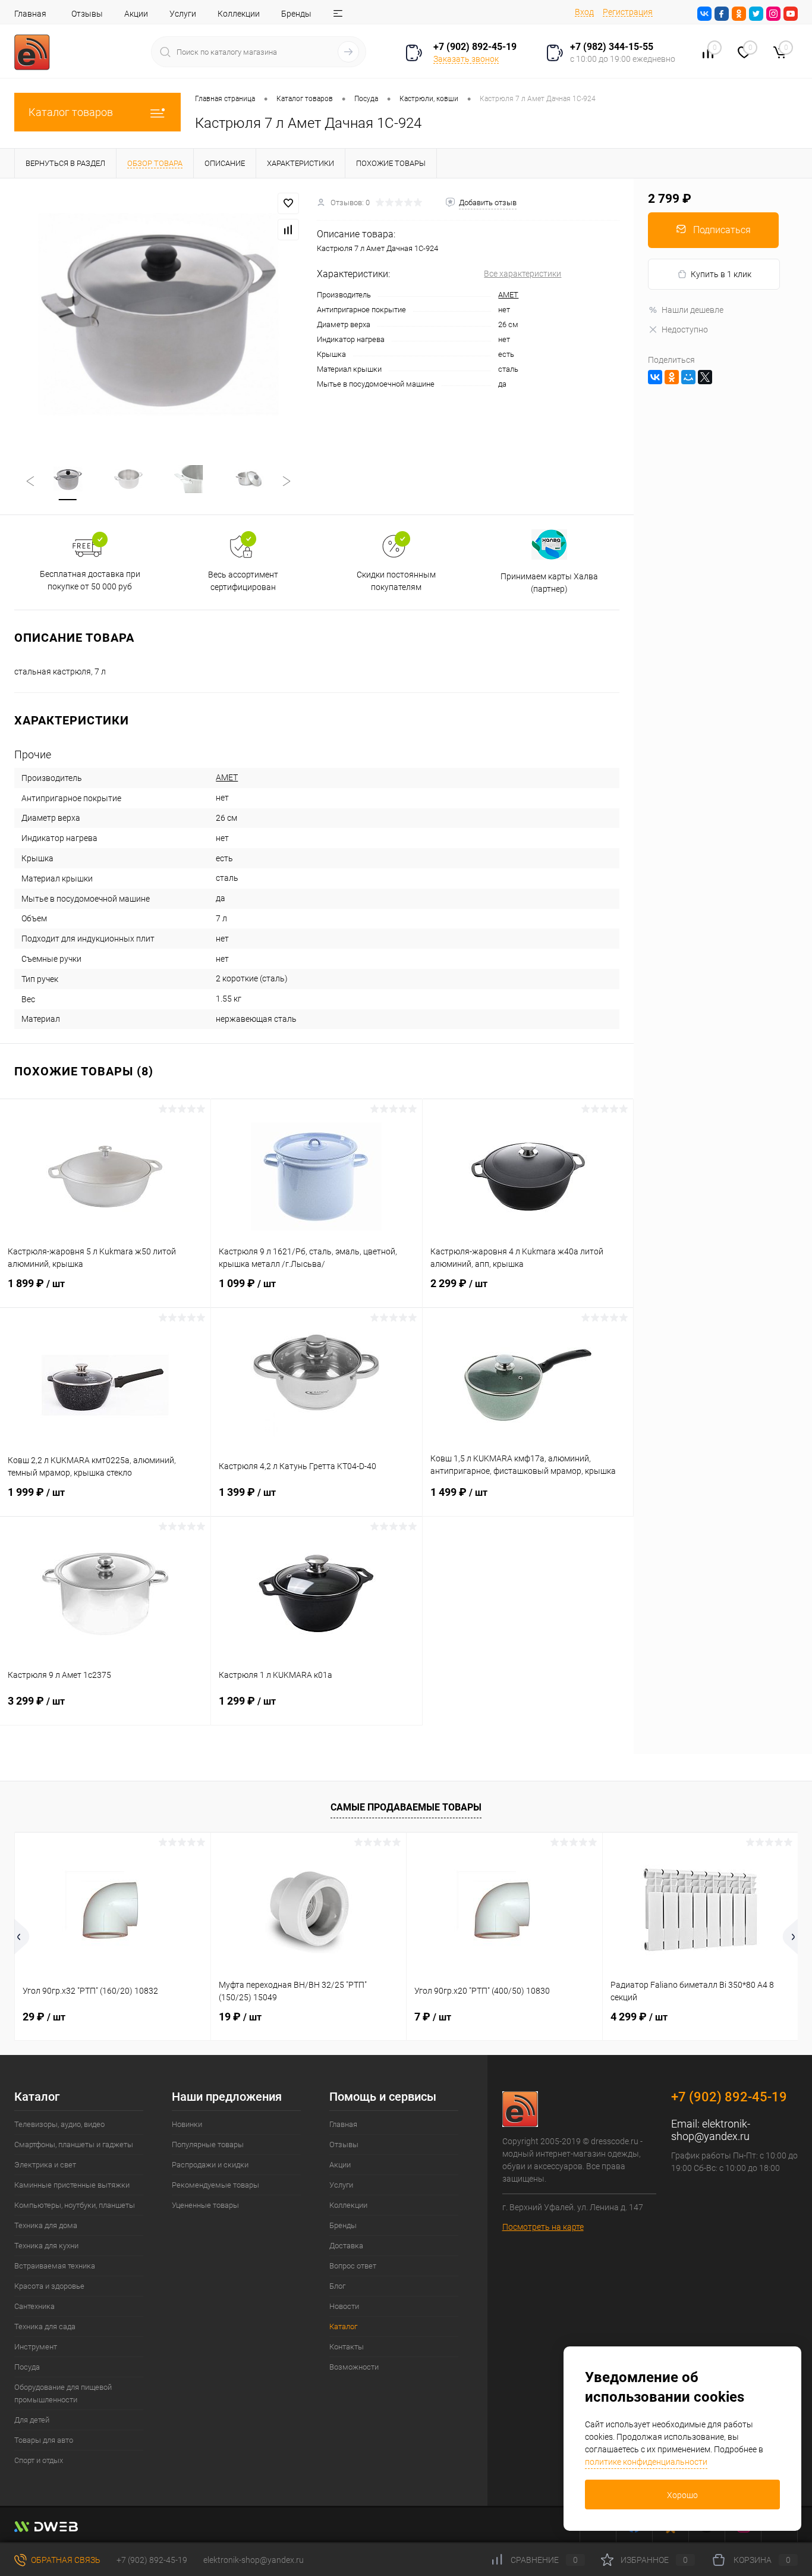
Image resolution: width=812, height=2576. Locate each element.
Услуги (183, 14)
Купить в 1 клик (721, 274)
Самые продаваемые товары (406, 1807)
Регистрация (628, 12)
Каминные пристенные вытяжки (72, 2185)
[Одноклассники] (672, 377)
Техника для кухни (46, 2246)
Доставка (346, 2246)
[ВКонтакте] (655, 377)
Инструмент (36, 2347)
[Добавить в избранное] (288, 203)
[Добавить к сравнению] (288, 230)
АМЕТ (508, 295)
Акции (136, 14)
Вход (584, 12)
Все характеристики (523, 274)
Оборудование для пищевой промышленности (63, 2393)
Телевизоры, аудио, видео (59, 2124)
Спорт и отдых (39, 2460)
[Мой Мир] (688, 377)
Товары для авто (44, 2440)
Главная (30, 14)
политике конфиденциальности (646, 2462)
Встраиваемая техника (55, 2266)
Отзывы (87, 14)
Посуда (27, 2367)
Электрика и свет (45, 2165)
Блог (337, 2286)
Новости (344, 2306)
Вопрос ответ (353, 2266)
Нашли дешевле (693, 310)
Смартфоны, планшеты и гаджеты (74, 2144)
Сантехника (34, 2306)
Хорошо (682, 2495)
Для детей (32, 2420)
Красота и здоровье (49, 2286)
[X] (705, 377)
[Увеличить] (158, 314)
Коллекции (239, 14)
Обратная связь (65, 2560)
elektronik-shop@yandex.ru (711, 2130)
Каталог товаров (71, 112)
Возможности (354, 2367)
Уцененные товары (205, 2205)
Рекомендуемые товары (215, 2185)
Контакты (347, 2347)
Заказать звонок (466, 59)
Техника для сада (45, 2326)
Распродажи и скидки (210, 2165)
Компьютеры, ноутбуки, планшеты (75, 2205)
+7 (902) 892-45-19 (152, 2560)
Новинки (187, 2124)
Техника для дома (46, 2225)
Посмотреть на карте (543, 2227)
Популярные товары (208, 2144)
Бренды (296, 14)
